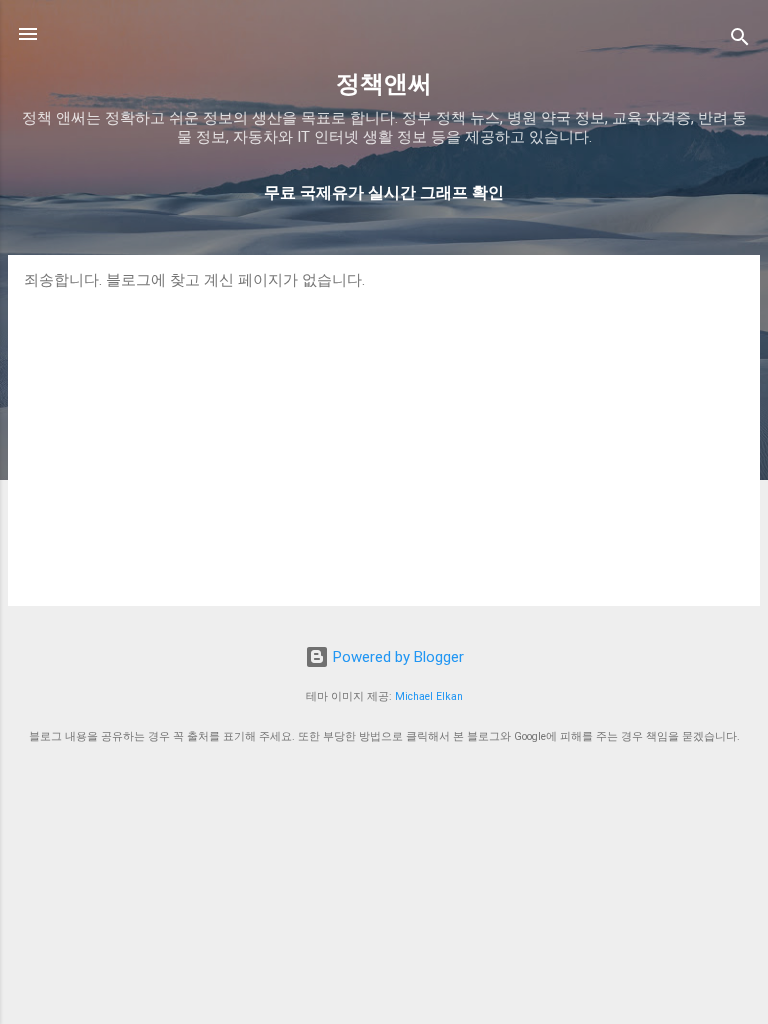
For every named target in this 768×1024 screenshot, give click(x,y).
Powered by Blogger (396, 657)
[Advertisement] (384, 440)
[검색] (740, 40)
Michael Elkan (429, 696)
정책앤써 (384, 84)
